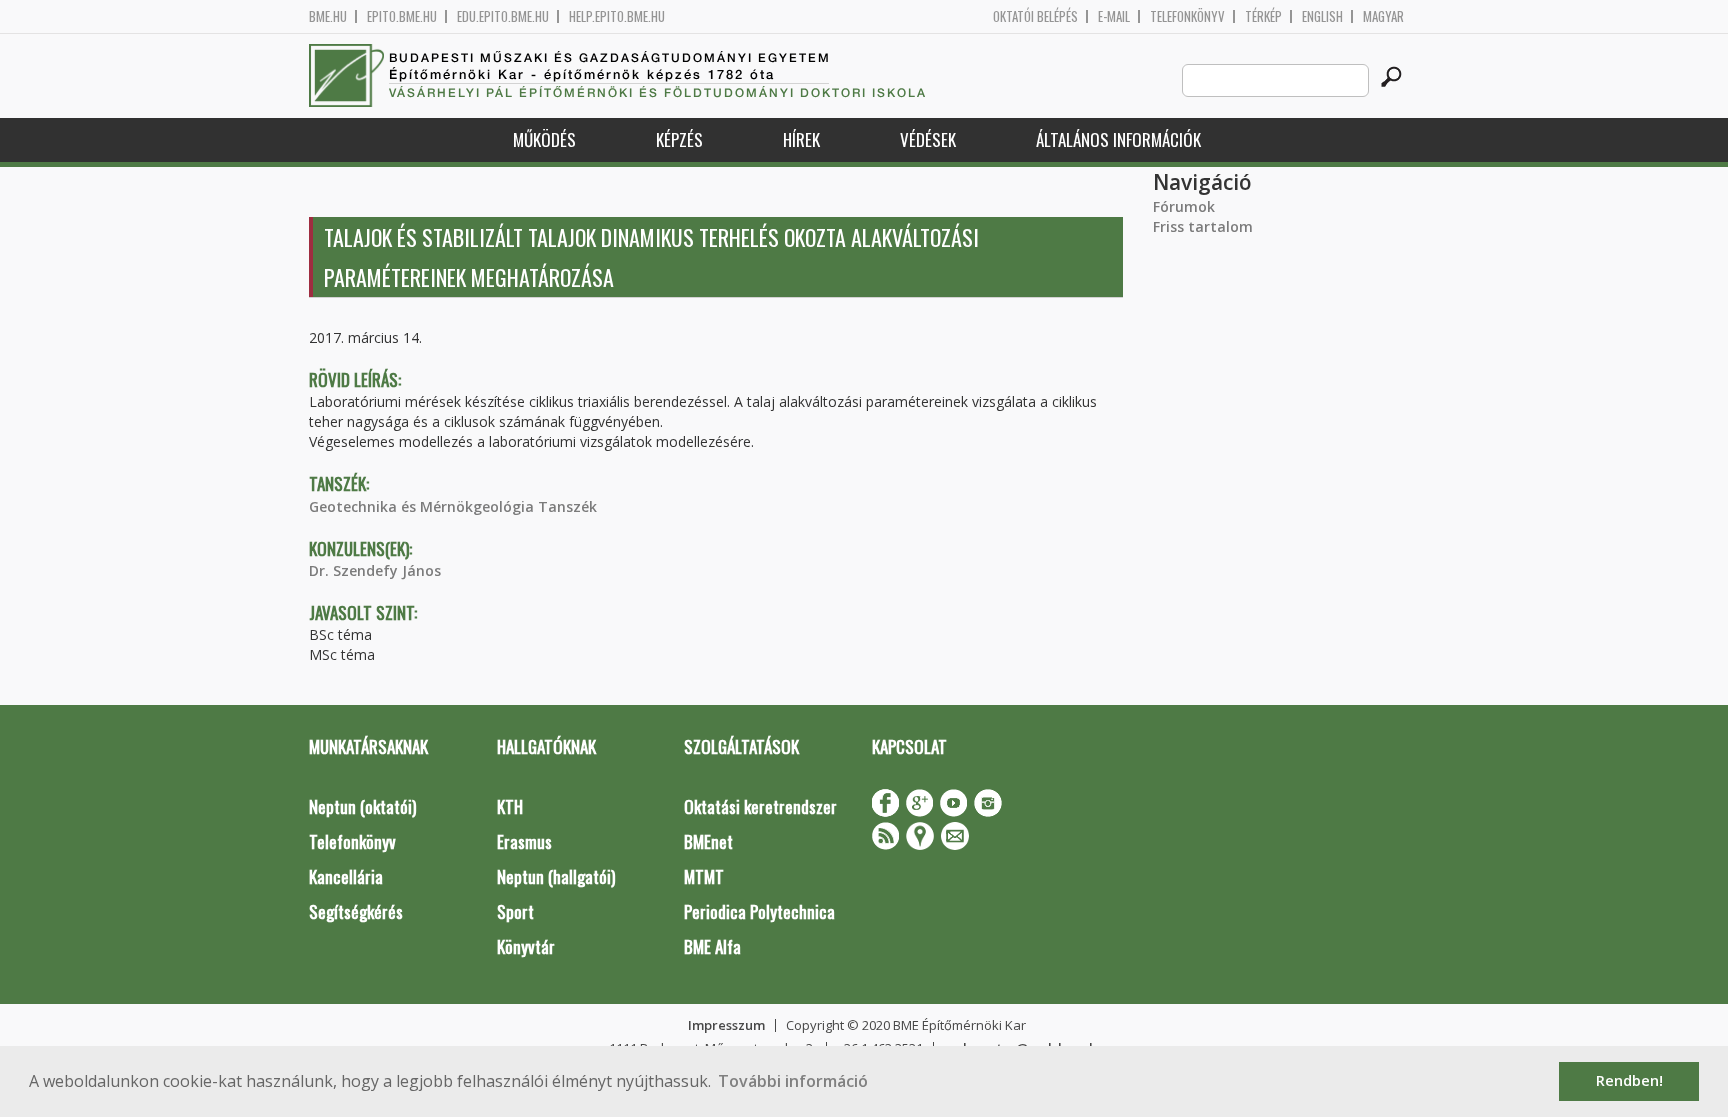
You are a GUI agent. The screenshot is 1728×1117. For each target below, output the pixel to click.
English (1322, 16)
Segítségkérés (356, 911)
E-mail (1114, 16)
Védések (928, 139)
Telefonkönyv (1187, 16)
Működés (544, 139)
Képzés (679, 139)
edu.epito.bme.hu (503, 16)
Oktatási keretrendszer (760, 806)
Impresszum (726, 1025)
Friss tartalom (1203, 226)
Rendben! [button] (1629, 1080)
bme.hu (328, 16)
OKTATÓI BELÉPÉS (1035, 16)
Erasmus (524, 841)
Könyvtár (526, 946)
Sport (515, 911)
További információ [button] (793, 1081)
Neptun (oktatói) (362, 806)
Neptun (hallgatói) (556, 876)
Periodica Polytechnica (759, 911)
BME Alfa (712, 946)
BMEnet (708, 841)
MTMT (704, 876)
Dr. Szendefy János (375, 570)
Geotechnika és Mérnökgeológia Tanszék (453, 506)
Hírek (801, 139)
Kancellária (346, 876)
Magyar (1383, 16)
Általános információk (1118, 139)
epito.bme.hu (402, 16)
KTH (510, 806)
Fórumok (1184, 206)
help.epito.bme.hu (617, 16)
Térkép (1263, 16)
